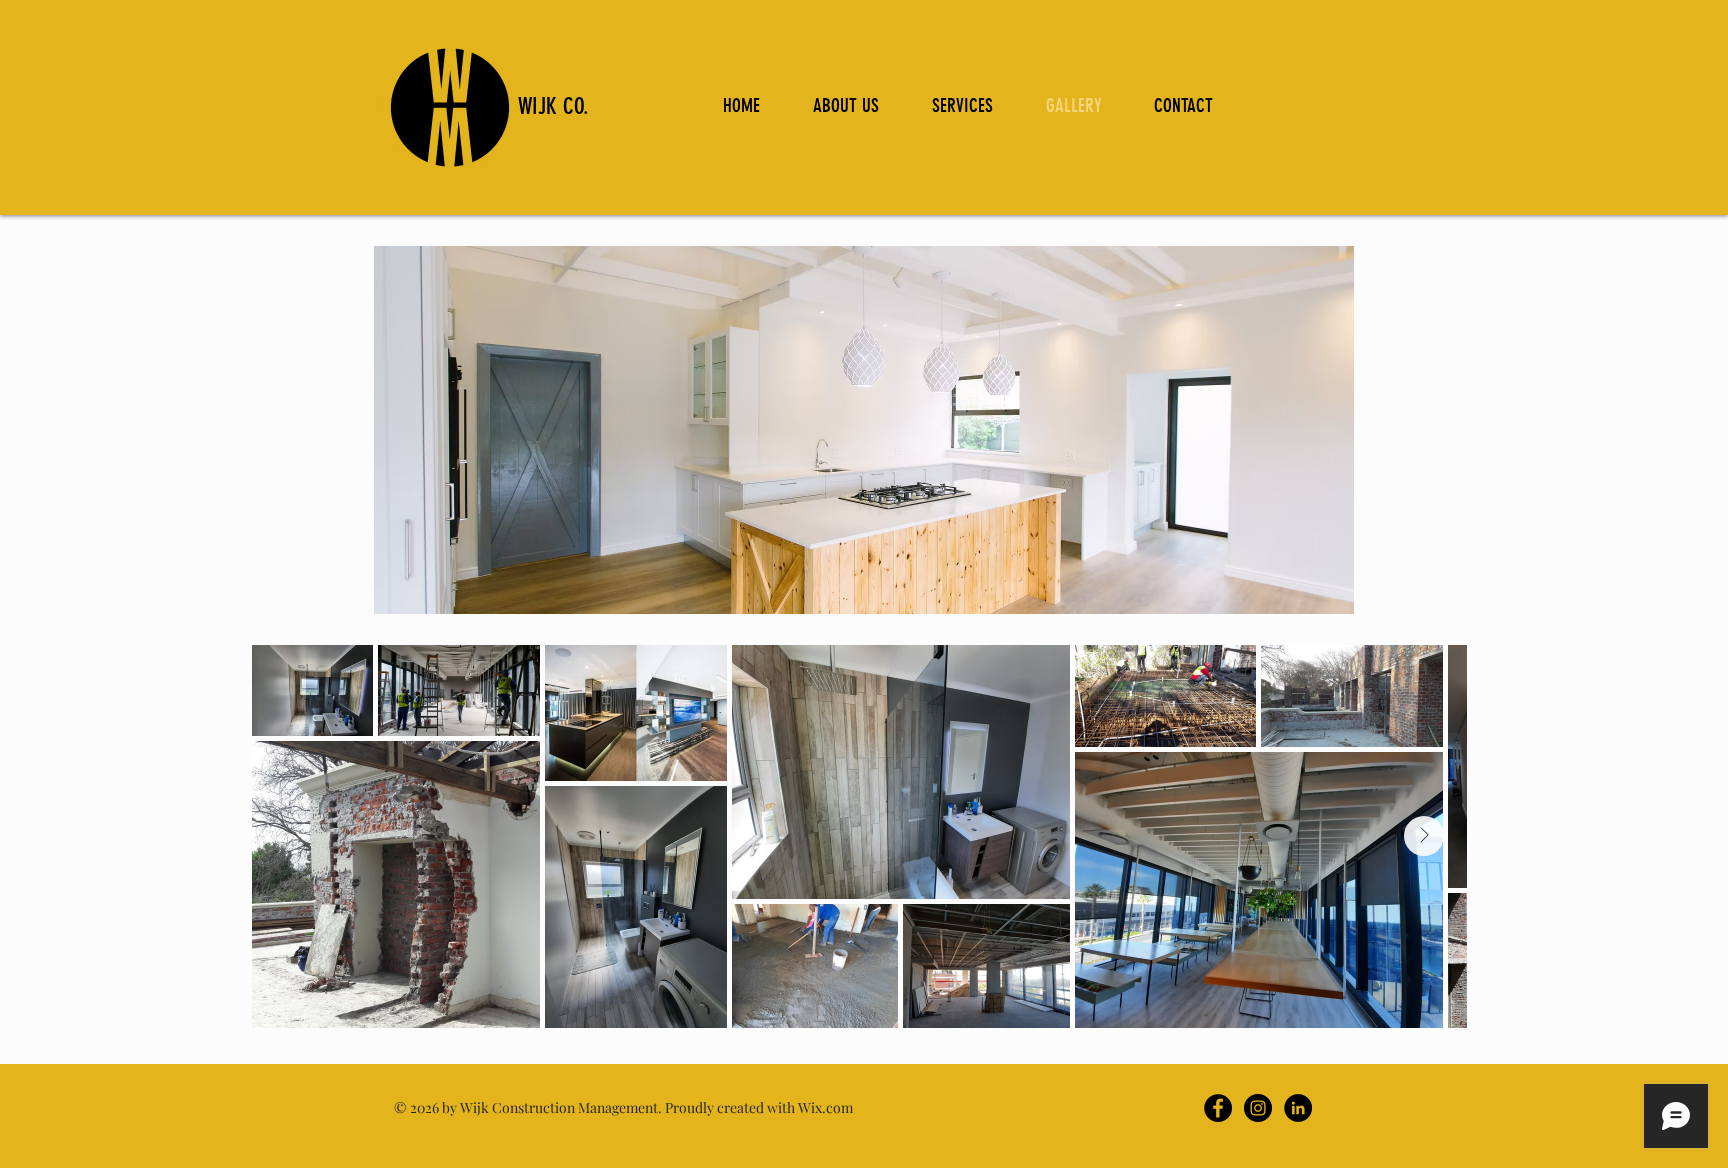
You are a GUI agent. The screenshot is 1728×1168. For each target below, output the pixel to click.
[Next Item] (1424, 836)
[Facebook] (1218, 1108)
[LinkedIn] (1298, 1108)
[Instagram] (1258, 1108)
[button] (864, 430)
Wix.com (825, 1107)
